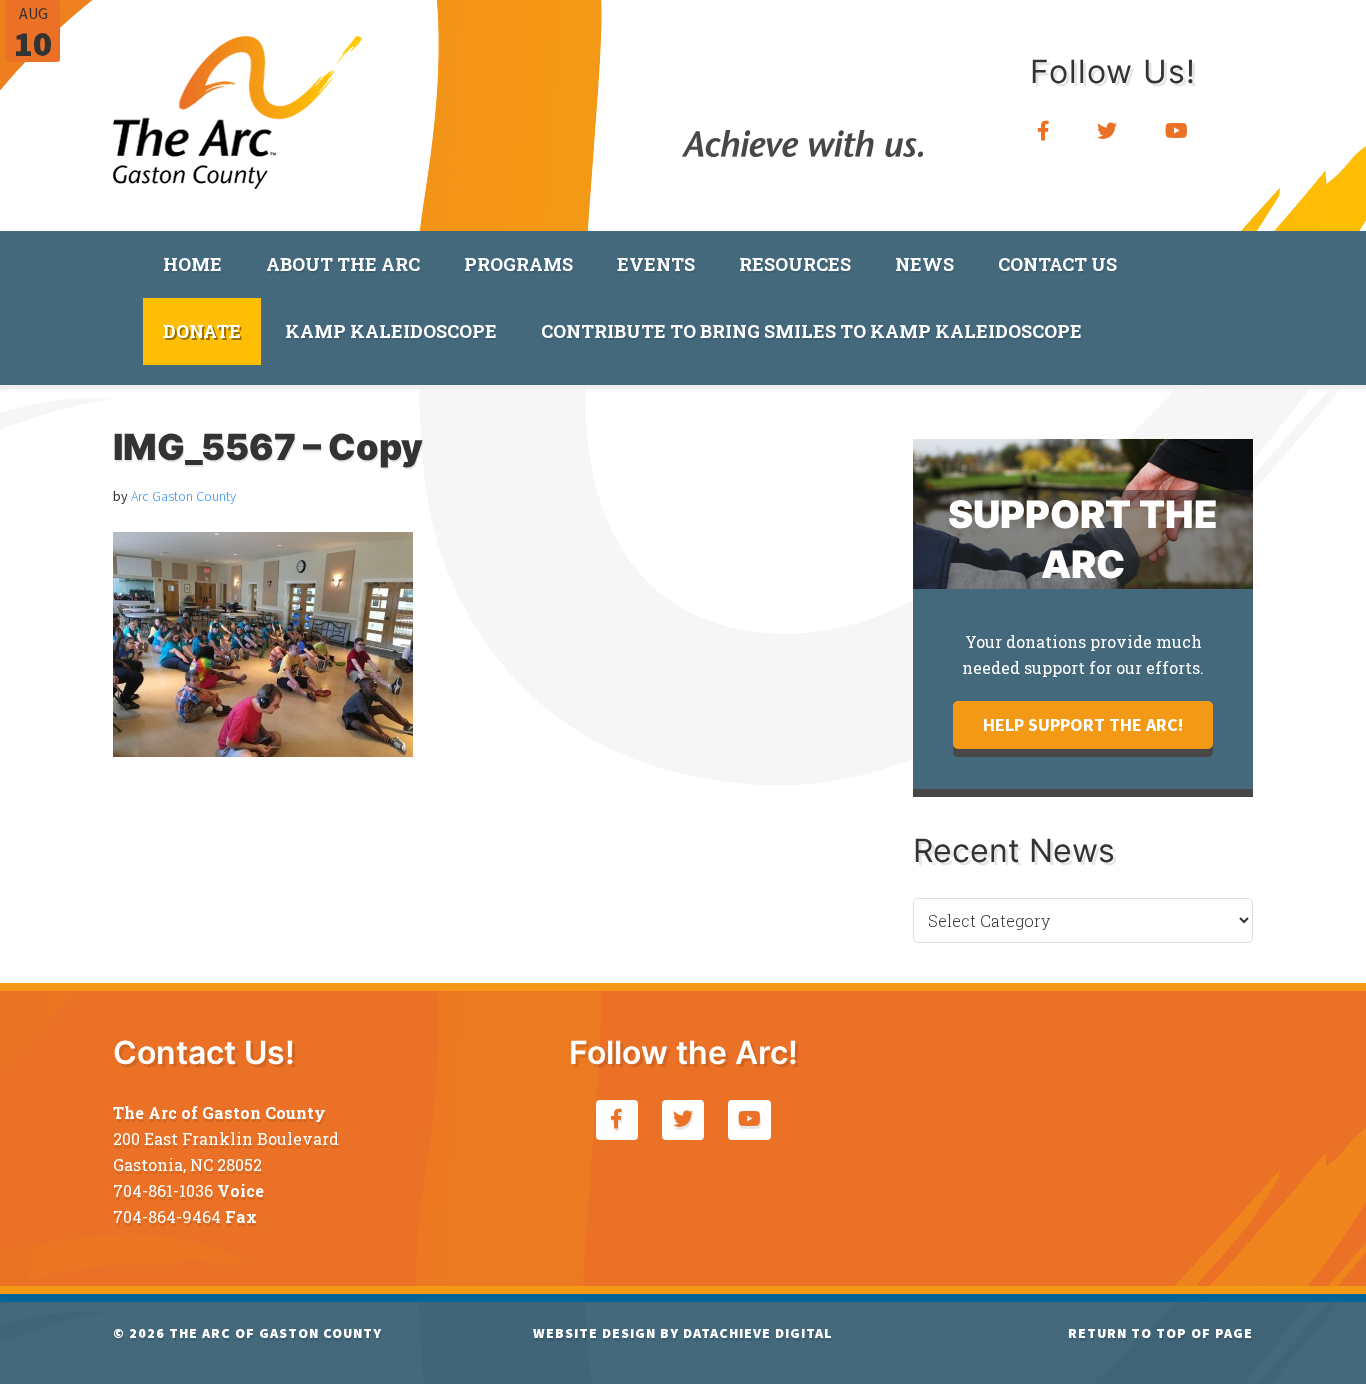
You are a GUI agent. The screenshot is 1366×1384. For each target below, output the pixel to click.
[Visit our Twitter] (1107, 131)
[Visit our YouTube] (1177, 131)
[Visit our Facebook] (1044, 131)
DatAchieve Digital (758, 1333)
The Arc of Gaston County (238, 105)
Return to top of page (1160, 1333)
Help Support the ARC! (1083, 724)
